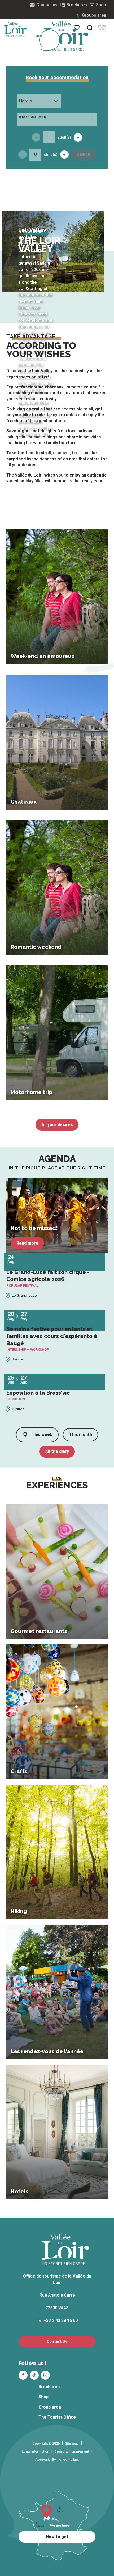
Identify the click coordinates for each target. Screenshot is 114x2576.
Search (84, 154)
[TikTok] (34, 2375)
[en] (102, 28)
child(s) (51, 155)
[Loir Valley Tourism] (66, 36)
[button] (90, 28)
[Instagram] (45, 2375)
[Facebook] (23, 2375)
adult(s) (64, 137)
